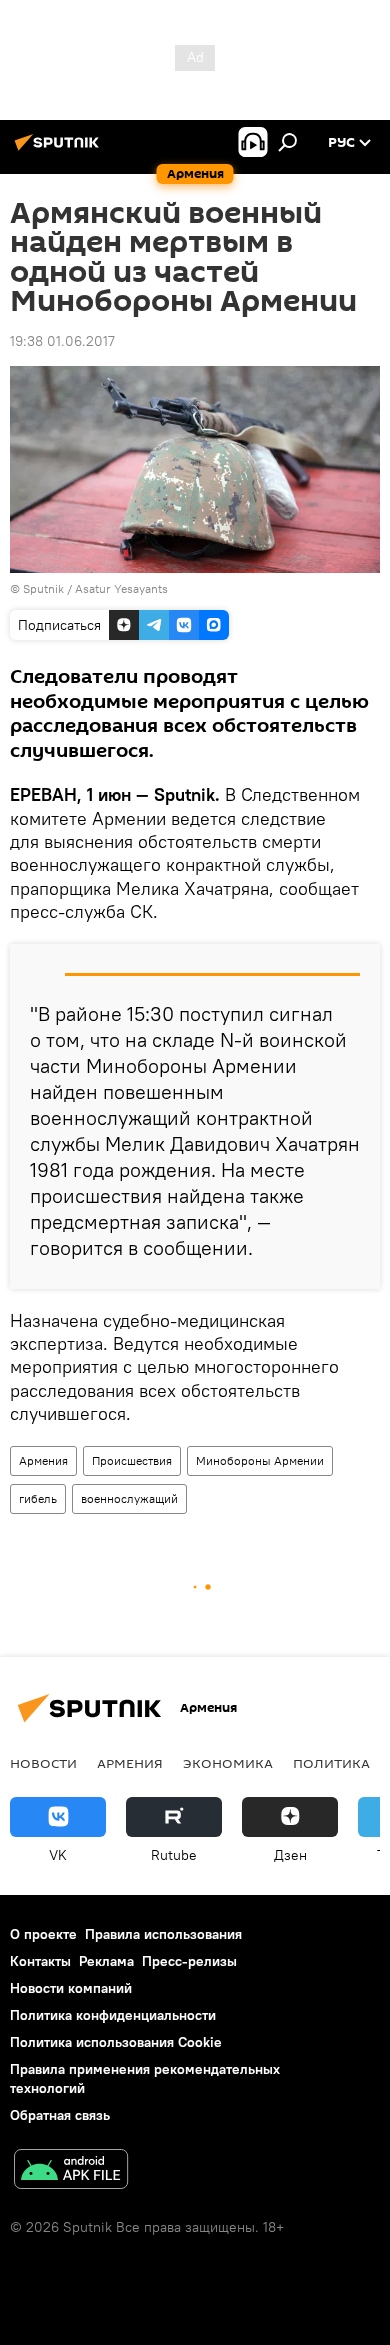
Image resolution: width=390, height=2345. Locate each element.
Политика (331, 1763)
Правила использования (163, 1934)
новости (43, 1763)
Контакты (40, 1961)
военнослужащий (129, 1498)
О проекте (43, 1934)
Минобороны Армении (260, 1460)
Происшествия (132, 1460)
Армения (43, 1460)
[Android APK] (71, 2171)
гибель (38, 1498)
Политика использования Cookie (116, 2042)
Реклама (106, 1961)
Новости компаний (71, 1988)
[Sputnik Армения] (60, 150)
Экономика (228, 1763)
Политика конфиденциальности (113, 2015)
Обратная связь (60, 2115)
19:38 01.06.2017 (62, 341)
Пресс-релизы (189, 1961)
